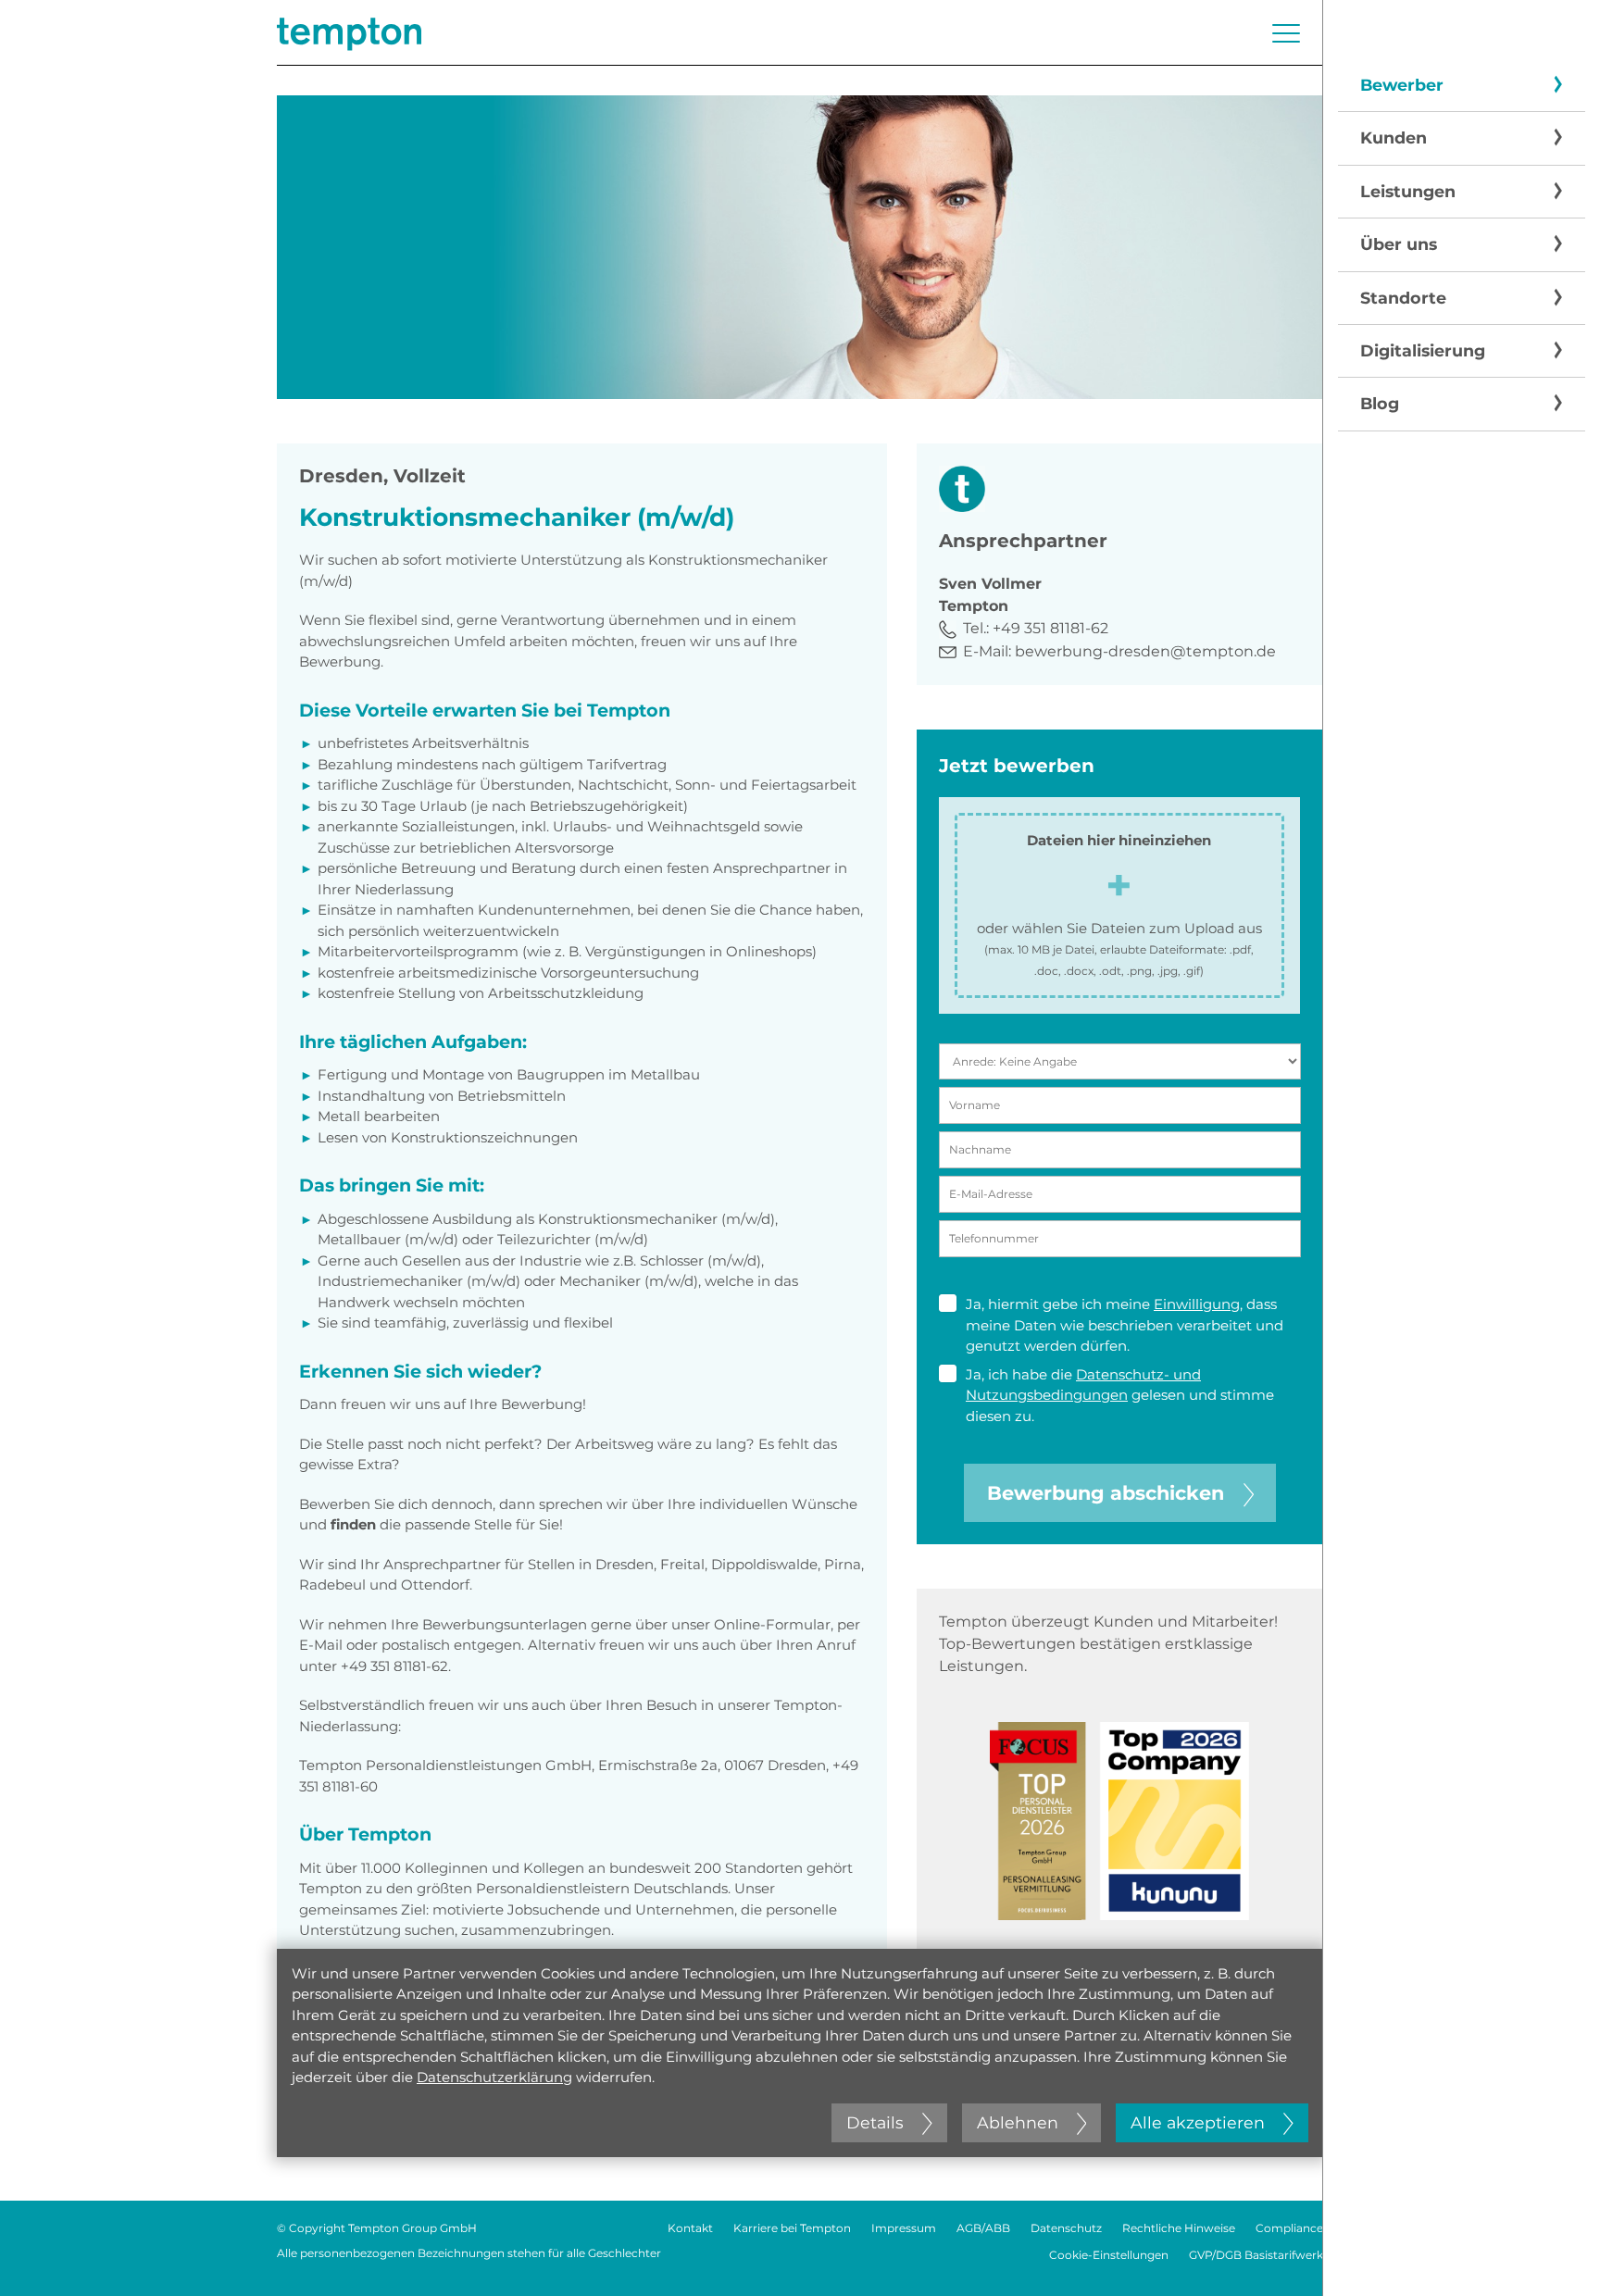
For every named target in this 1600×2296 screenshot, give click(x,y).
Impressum (904, 2228)
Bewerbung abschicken (1106, 1493)
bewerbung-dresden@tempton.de (1145, 651)
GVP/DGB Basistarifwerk (1256, 2255)
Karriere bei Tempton (792, 2228)
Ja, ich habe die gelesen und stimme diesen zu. (1120, 1395)
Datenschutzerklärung (494, 2077)
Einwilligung (1197, 1304)
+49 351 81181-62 (1050, 628)
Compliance (1289, 2228)
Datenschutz (1066, 2228)
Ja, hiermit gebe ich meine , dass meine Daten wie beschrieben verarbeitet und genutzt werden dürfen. (1125, 1325)
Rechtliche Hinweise (1179, 2228)
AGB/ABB (983, 2228)
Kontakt (690, 2228)
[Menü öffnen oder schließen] (1286, 33)
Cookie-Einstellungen (1109, 2255)
